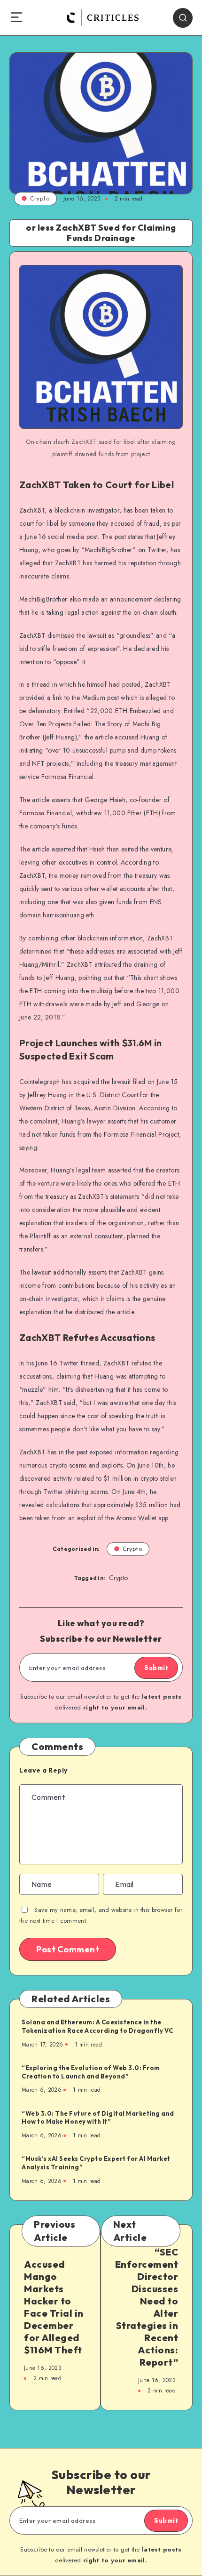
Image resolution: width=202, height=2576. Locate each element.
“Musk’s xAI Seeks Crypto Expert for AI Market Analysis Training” (96, 2163)
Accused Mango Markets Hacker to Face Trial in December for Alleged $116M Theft (54, 2307)
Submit (156, 1668)
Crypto (40, 198)
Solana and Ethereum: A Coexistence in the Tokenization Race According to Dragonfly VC (97, 2026)
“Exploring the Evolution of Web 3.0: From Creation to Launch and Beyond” (91, 2072)
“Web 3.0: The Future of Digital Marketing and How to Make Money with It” (98, 2118)
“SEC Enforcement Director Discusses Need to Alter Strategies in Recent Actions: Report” (147, 2307)
